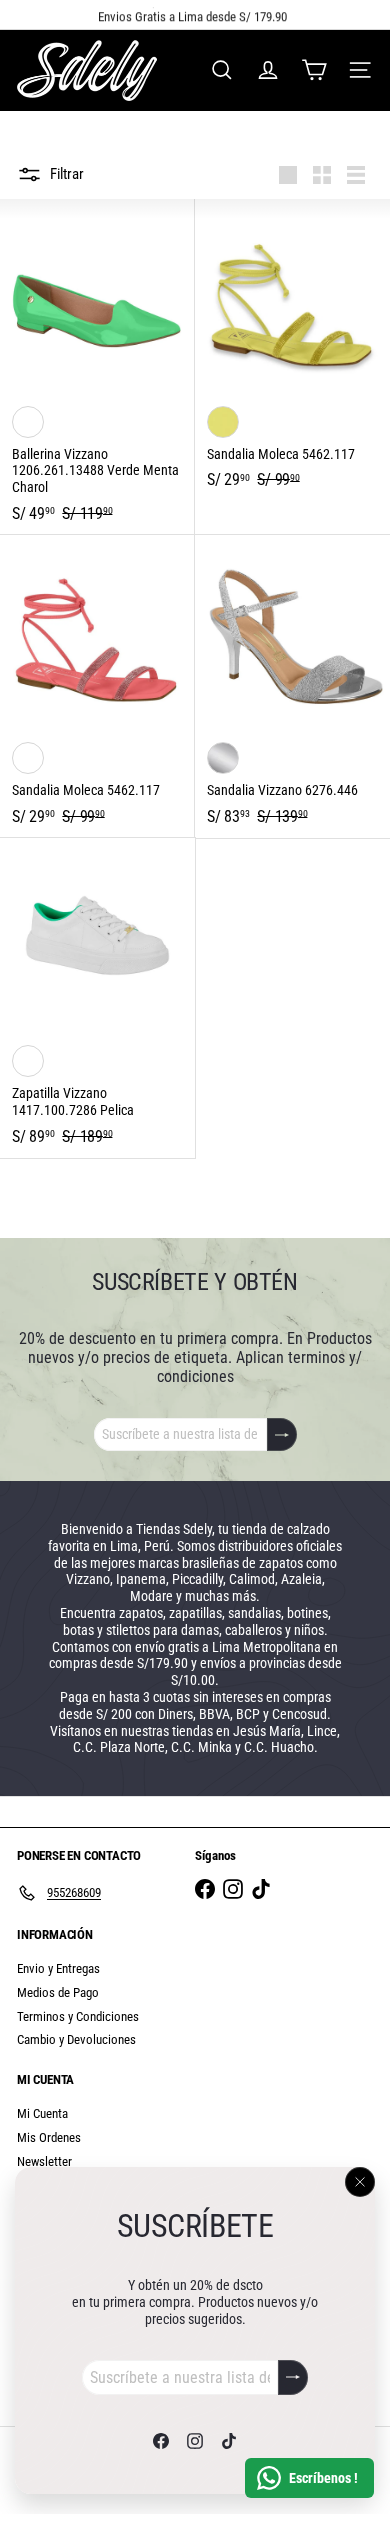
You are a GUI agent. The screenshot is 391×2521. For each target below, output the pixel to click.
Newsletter (44, 2161)
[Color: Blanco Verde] (28, 1061)
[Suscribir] (293, 2377)
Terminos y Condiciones (78, 2016)
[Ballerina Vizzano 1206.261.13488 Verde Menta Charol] (97, 367)
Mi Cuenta (42, 2113)
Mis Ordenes (49, 2137)
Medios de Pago (58, 1992)
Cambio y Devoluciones (76, 2039)
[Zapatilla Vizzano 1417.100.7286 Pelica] (97, 998)
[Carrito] (314, 70)
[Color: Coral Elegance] (28, 758)
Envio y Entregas (58, 1968)
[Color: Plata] (223, 758)
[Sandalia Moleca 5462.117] (292, 350)
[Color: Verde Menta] (28, 422)
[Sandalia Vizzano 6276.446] (292, 686)
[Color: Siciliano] (223, 422)
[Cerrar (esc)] (360, 2182)
